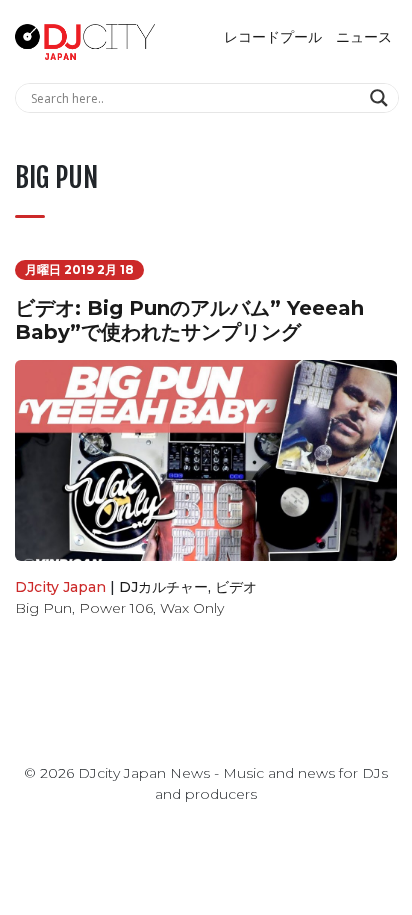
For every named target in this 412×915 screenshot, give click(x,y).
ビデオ (236, 587)
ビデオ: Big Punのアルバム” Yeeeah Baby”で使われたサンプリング (189, 320)
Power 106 (116, 608)
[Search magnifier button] (381, 98)
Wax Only (192, 608)
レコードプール (273, 37)
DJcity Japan (60, 587)
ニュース (364, 37)
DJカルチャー (163, 587)
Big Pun (43, 608)
